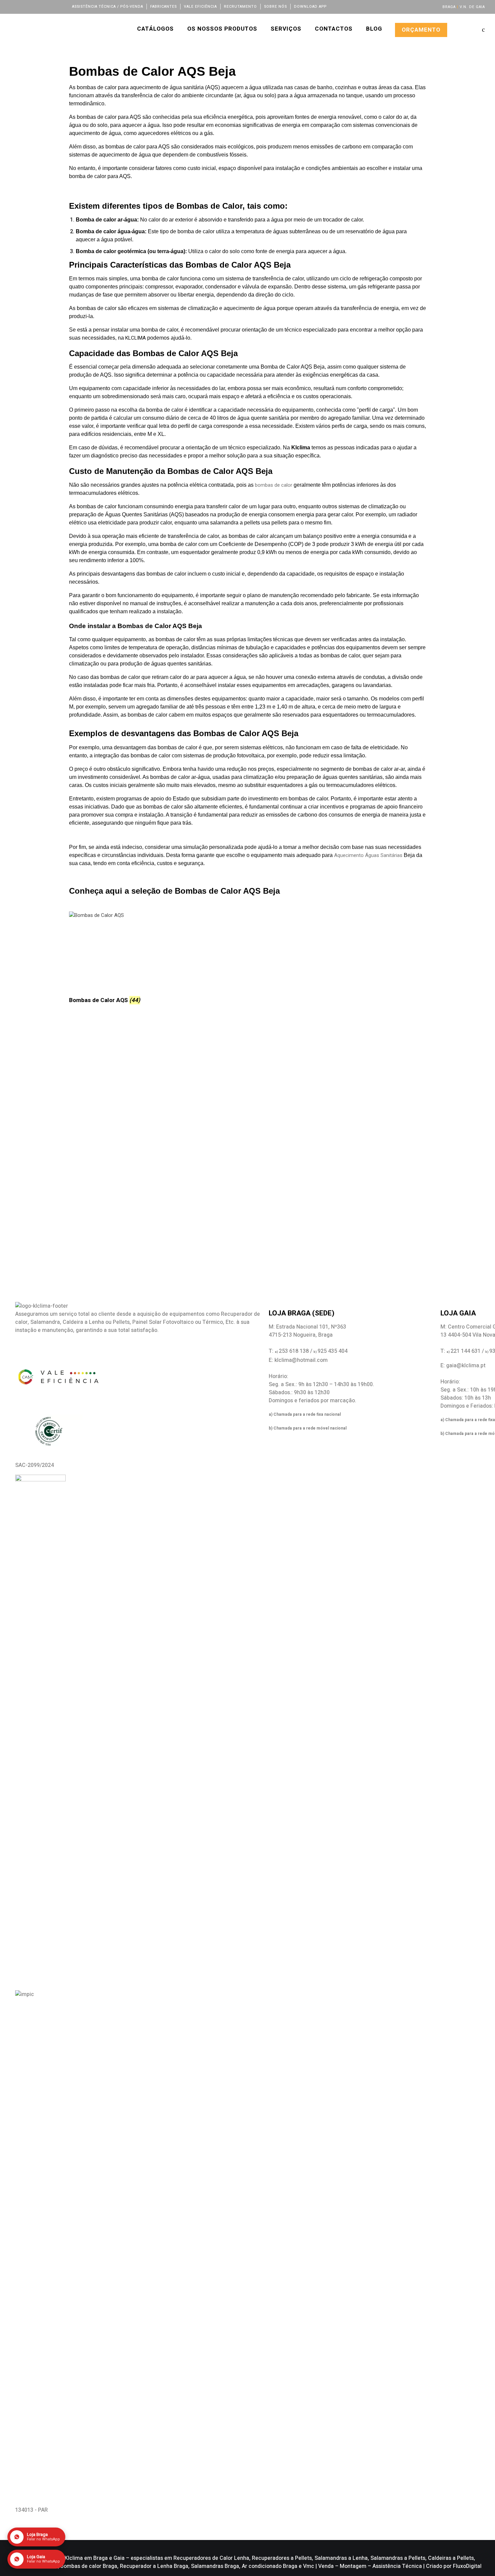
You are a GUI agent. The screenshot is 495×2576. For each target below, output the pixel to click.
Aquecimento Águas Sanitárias (368, 855)
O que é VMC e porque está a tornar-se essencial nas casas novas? (181, 1050)
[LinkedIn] (31, 6)
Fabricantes (163, 7)
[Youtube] (49, 6)
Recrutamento (240, 7)
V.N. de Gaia (472, 7)
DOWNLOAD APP (310, 7)
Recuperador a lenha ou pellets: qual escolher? (141, 1092)
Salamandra (45, 1322)
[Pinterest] (58, 6)
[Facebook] (13, 6)
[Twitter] (22, 6)
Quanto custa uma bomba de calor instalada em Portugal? (163, 1133)
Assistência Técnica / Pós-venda (108, 7)
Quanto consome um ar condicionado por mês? (141, 1112)
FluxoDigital (467, 2566)
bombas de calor (274, 485)
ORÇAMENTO (421, 30)
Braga (449, 7)
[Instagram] (40, 6)
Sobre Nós (275, 7)
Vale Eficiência (200, 7)
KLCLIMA (136, 338)
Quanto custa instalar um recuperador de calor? (143, 1071)
